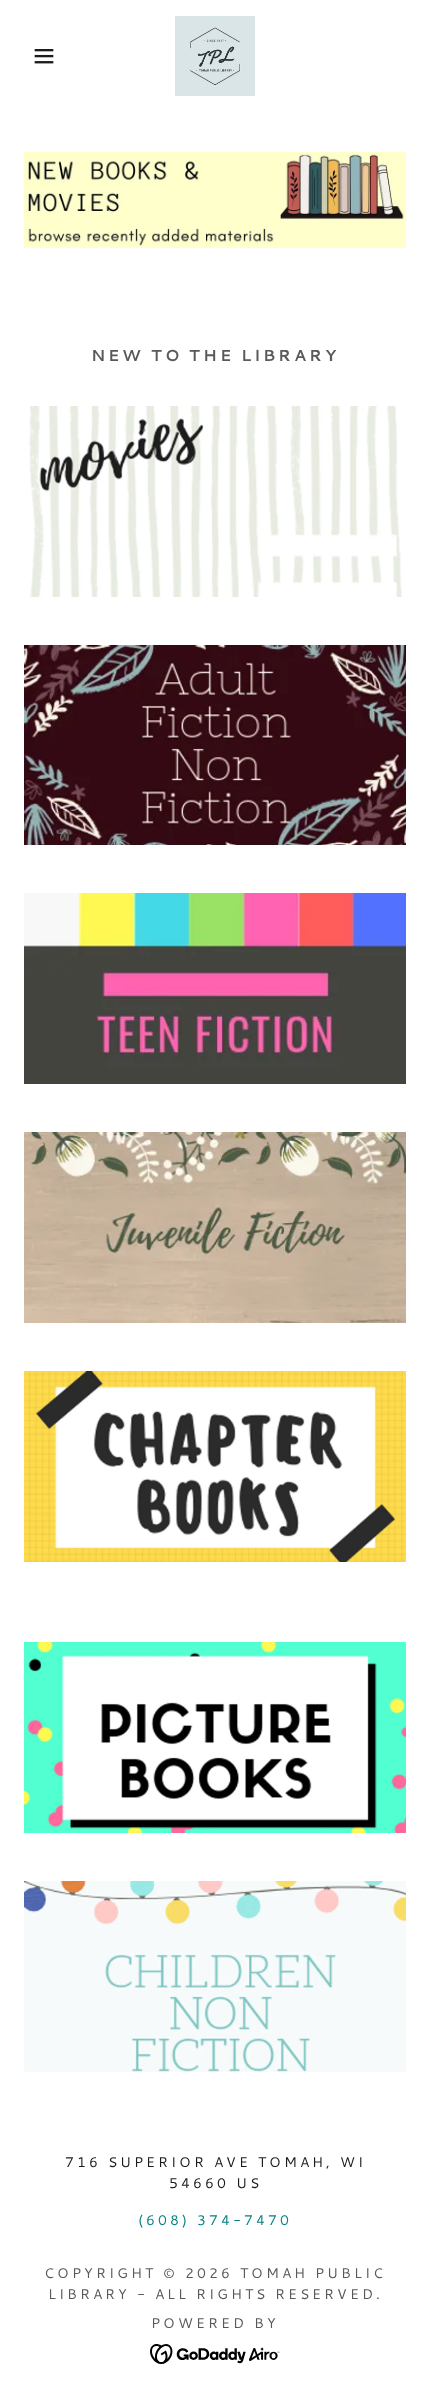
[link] (215, 56)
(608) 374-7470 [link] (215, 2220)
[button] (32, 56)
